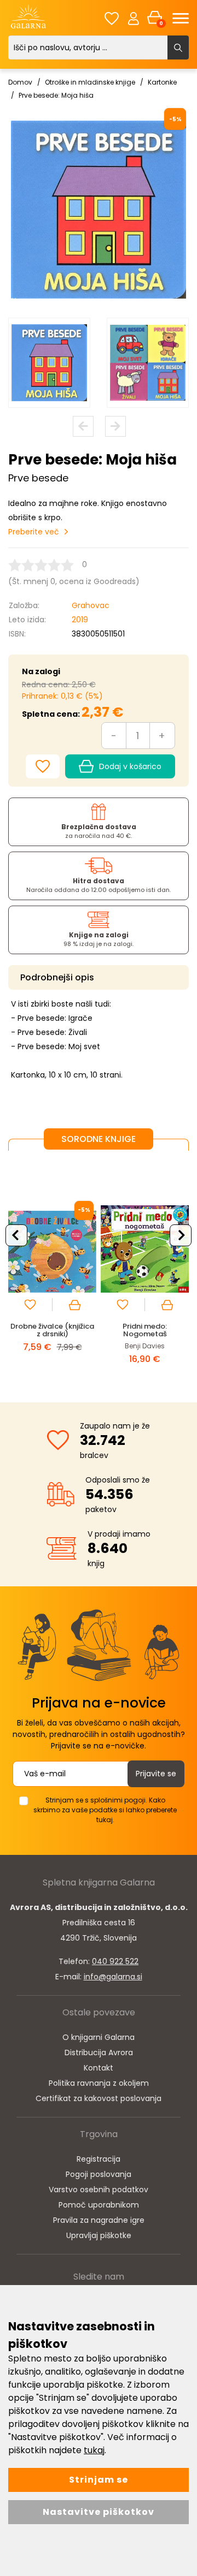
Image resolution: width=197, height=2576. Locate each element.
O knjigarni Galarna (99, 2037)
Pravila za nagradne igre (99, 2220)
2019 (80, 620)
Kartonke (162, 82)
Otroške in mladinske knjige (90, 82)
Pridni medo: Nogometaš (145, 1330)
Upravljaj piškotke (99, 2235)
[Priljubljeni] (112, 18)
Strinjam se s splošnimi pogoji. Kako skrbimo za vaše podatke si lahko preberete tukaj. (105, 1810)
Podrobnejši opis (57, 977)
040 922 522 (115, 1961)
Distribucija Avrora (99, 2053)
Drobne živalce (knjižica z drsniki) (52, 1330)
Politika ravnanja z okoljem (99, 2083)
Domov (20, 82)
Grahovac (91, 605)
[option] (49, 363)
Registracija (99, 2159)
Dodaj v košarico (130, 766)
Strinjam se (99, 2480)
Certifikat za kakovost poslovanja (99, 2098)
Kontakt (99, 2068)
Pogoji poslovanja (99, 2174)
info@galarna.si (113, 1977)
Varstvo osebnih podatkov (99, 2190)
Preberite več (34, 532)
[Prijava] (134, 18)
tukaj (94, 2450)
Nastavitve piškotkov (99, 2512)
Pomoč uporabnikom (99, 2205)
